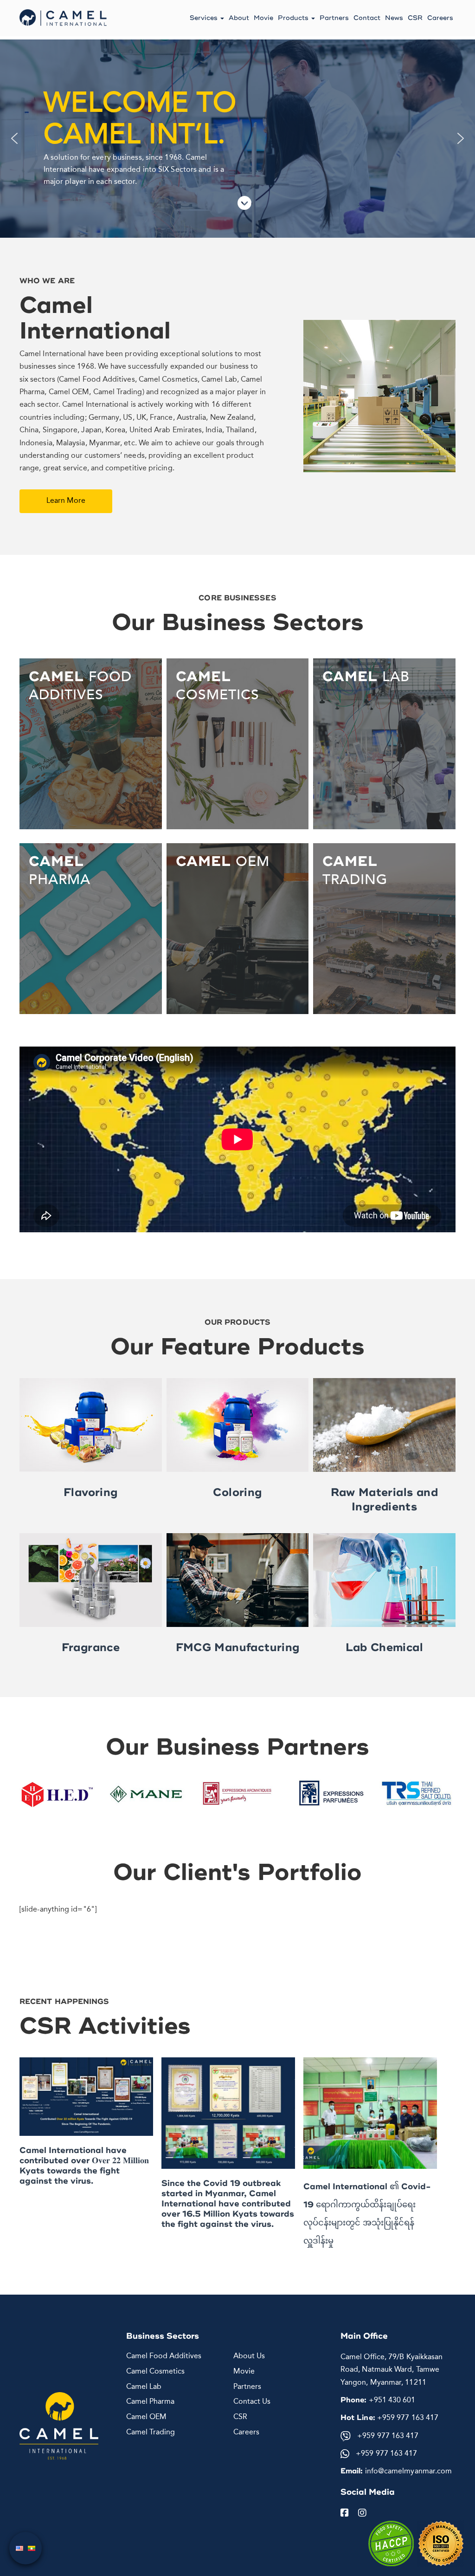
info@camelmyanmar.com (407, 2472)
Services (205, 18)
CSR (415, 18)
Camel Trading (151, 2433)
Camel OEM (146, 2417)
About (239, 18)
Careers (440, 18)
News (394, 18)
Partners (334, 18)
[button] (14, 138)
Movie (263, 18)
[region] (237, 139)
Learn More (66, 501)
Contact (367, 18)
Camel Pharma (150, 2402)
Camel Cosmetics (155, 2372)
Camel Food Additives (164, 2356)
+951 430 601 (392, 2400)
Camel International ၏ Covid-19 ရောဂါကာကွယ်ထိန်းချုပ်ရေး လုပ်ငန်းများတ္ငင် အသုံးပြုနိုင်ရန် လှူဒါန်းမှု (367, 2214)
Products (294, 18)
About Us (249, 2356)
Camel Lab (144, 2387)
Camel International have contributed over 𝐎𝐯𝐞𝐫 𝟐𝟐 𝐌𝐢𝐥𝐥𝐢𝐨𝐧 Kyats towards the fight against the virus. (84, 2166)
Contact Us (252, 2402)
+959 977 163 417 (408, 2418)
